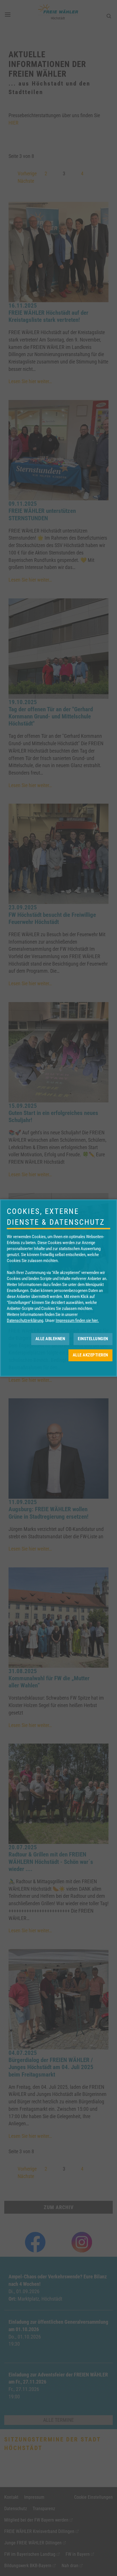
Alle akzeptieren (90, 1355)
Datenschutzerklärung (25, 1320)
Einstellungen (93, 1339)
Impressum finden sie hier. (77, 1320)
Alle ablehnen (50, 1339)
